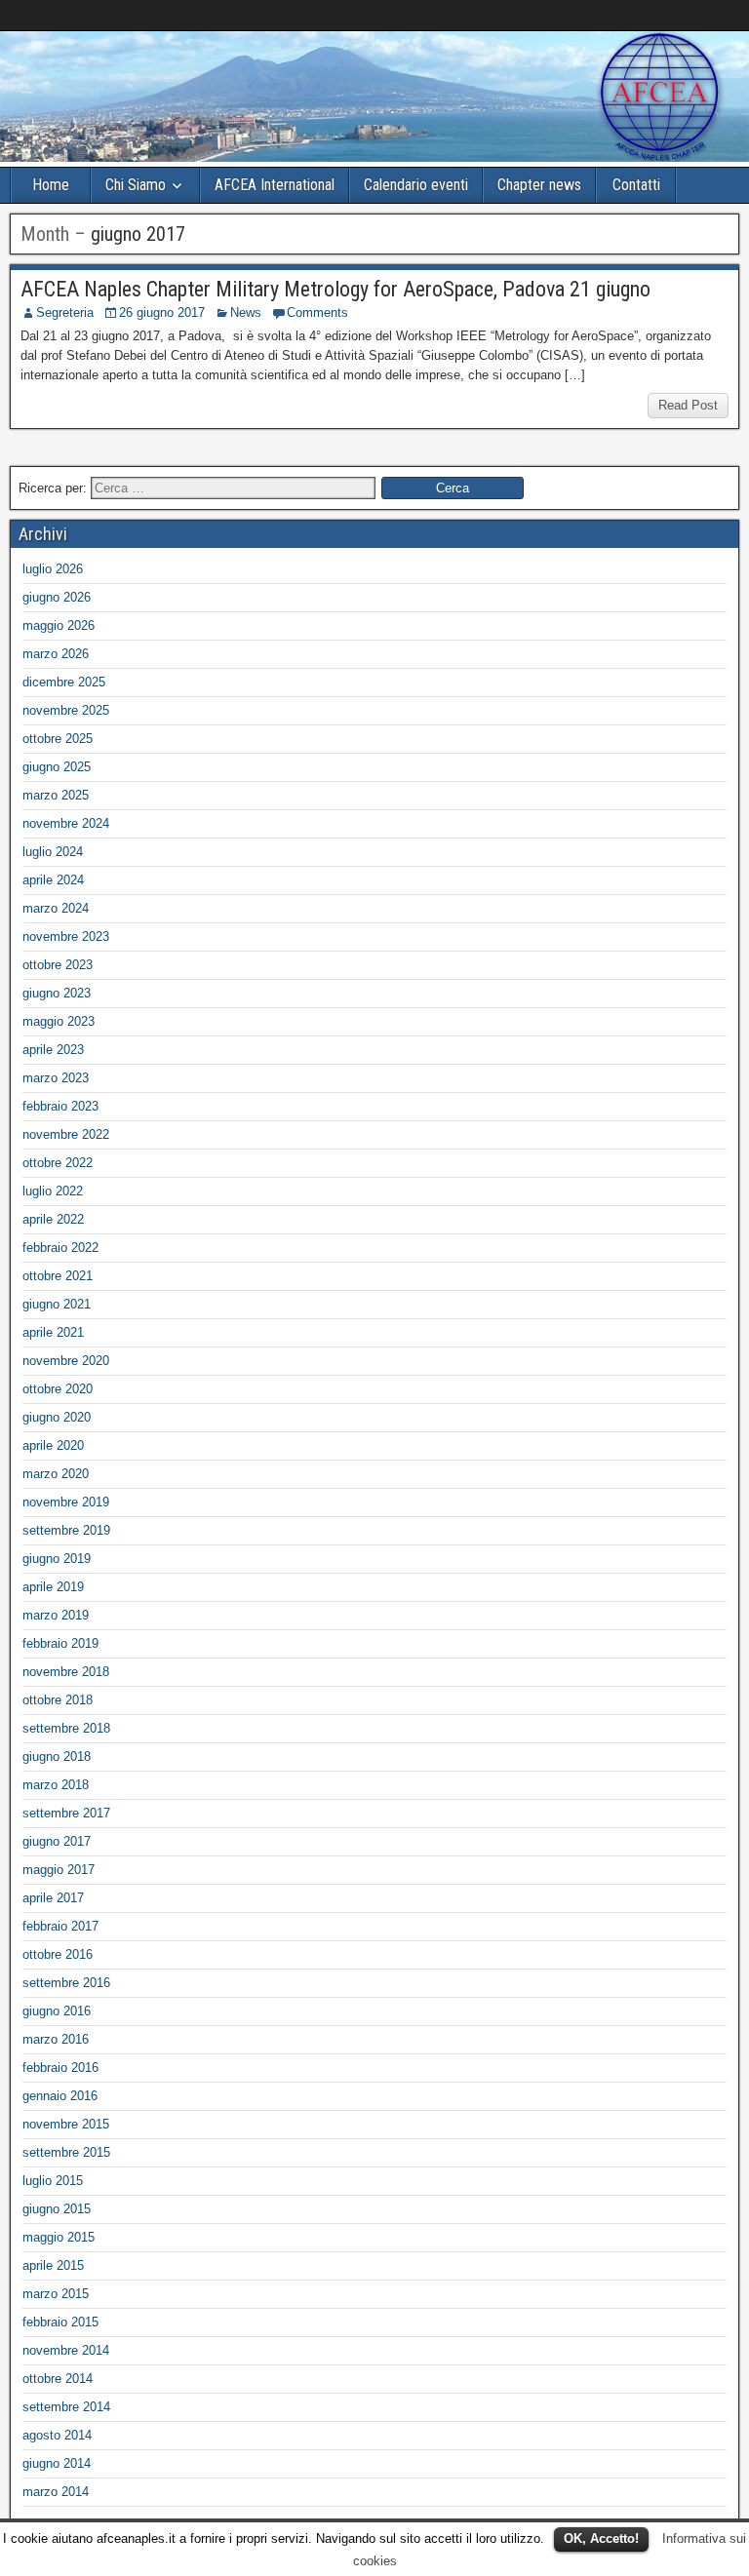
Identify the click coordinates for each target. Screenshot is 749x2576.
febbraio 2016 (60, 2068)
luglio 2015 (53, 2181)
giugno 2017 (57, 1841)
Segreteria (65, 312)
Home (51, 185)
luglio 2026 (53, 569)
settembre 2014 (66, 2407)
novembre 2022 (66, 1134)
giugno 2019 (57, 1559)
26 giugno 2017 (162, 312)
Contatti (636, 185)
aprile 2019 (53, 1587)
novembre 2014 (66, 2350)
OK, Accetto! (601, 2538)
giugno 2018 (57, 1756)
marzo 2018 (56, 1785)
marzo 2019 (56, 1615)
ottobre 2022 (58, 1163)
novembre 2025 (66, 710)
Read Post (688, 405)
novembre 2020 (66, 1361)
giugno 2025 (57, 767)
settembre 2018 (66, 1728)
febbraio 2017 (60, 1926)
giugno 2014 (57, 2463)
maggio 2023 (59, 1021)
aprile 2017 (53, 1898)
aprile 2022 (53, 1219)
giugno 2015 (57, 2209)
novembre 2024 (66, 823)
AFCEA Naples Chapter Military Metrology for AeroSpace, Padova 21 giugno (335, 289)
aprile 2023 (53, 1050)
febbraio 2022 (60, 1248)
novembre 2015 (66, 2124)
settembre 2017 (66, 1813)
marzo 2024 (56, 908)
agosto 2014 (57, 2435)
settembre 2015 (66, 2152)
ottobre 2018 (58, 1700)
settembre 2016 (66, 1983)
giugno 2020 (57, 1417)
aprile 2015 (53, 2265)
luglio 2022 (53, 1191)
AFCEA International (275, 185)
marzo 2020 (56, 1474)
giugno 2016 (57, 2011)
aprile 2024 (53, 880)
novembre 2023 (66, 937)
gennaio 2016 (60, 2096)
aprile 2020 (53, 1445)
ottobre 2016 (58, 1954)
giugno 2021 (57, 1304)
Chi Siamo (136, 185)
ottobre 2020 (58, 1389)
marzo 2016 (56, 2039)
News (246, 312)
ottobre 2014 (58, 2379)
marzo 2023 (56, 1078)
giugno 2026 (57, 597)
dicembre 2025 (64, 682)
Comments (317, 312)
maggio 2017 (59, 1870)
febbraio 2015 (60, 2322)
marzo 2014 (56, 2492)
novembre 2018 (66, 1672)
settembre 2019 (66, 1530)
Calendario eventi (416, 185)
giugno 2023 (57, 993)
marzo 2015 (56, 2294)
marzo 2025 (56, 795)
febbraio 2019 (60, 1643)
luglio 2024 (53, 852)
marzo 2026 (56, 654)
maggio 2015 (59, 2237)
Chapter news (539, 185)
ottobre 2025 (58, 739)
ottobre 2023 (58, 965)
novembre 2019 (66, 1502)
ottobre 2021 (58, 1276)
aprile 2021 (53, 1332)
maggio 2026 (59, 625)
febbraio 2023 (60, 1106)
